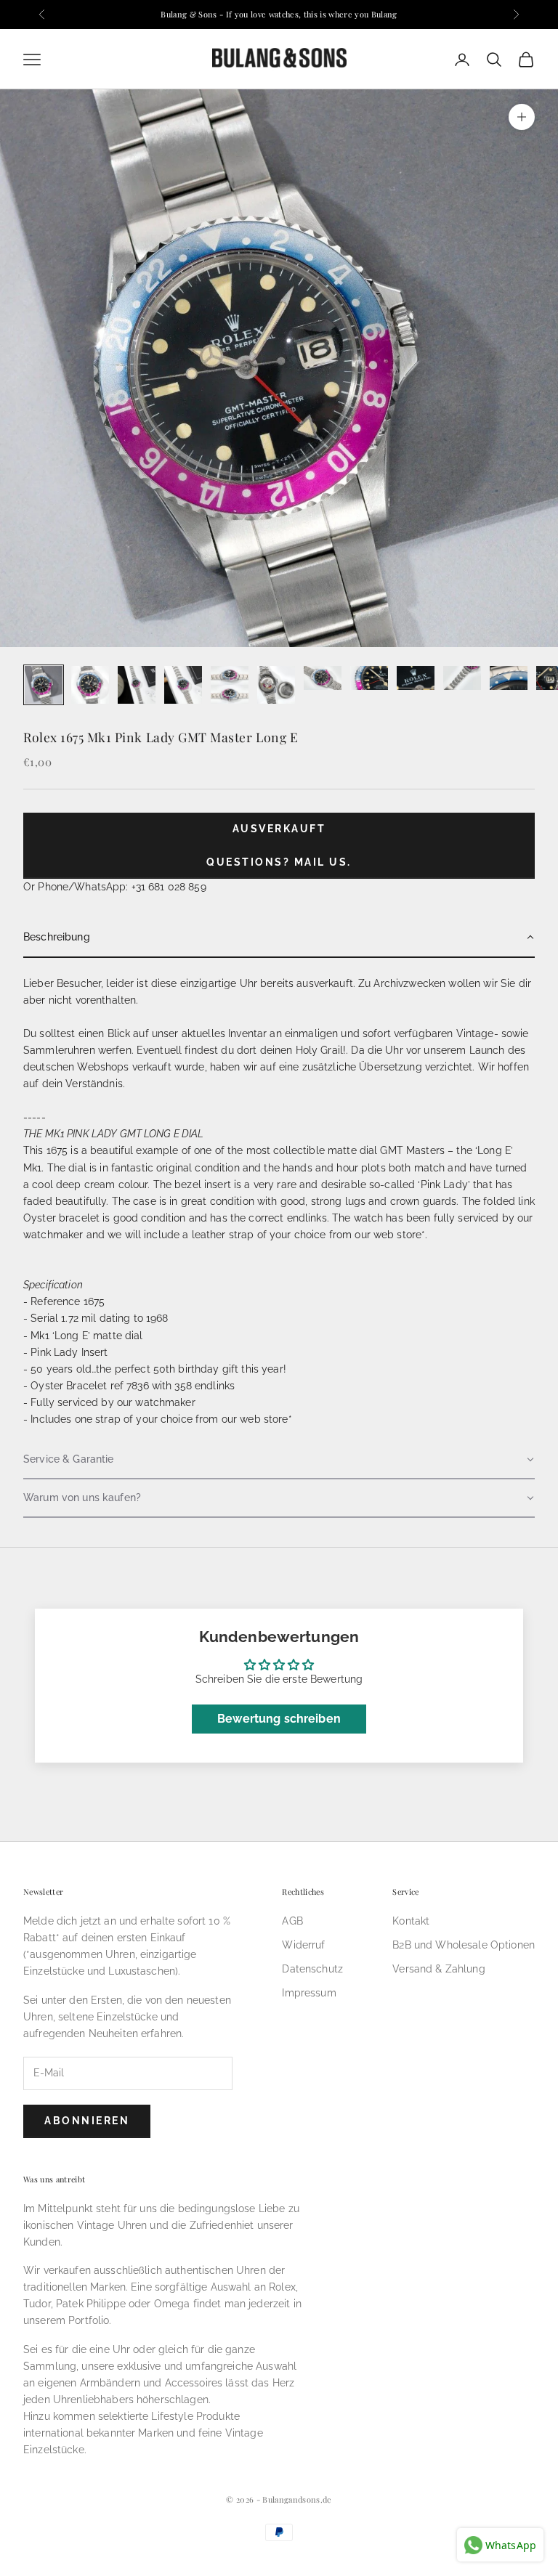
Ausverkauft (279, 829)
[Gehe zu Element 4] (183, 685)
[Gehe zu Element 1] (44, 685)
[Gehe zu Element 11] (509, 678)
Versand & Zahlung (438, 1969)
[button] (279, 938)
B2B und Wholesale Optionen (464, 1945)
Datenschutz (312, 1969)
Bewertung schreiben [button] (279, 1719)
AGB (292, 1921)
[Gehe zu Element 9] (416, 678)
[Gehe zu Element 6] (276, 685)
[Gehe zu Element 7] (323, 678)
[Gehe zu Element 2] (90, 685)
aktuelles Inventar (225, 1033)
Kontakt (411, 1921)
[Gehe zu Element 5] (230, 685)
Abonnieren (87, 2121)
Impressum (309, 1993)
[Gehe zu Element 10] (462, 678)
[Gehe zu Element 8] (369, 678)
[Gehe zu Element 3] (137, 685)
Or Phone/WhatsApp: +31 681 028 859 (115, 887)
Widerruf (303, 1945)
